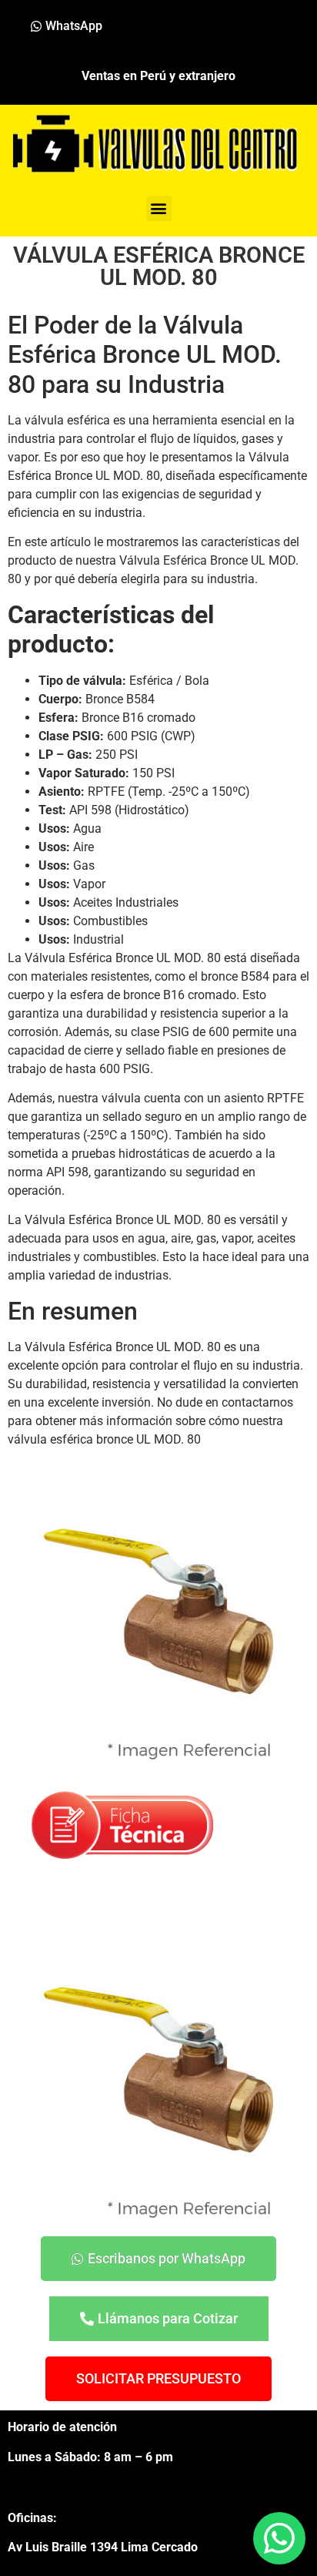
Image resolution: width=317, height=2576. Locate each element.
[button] (159, 208)
